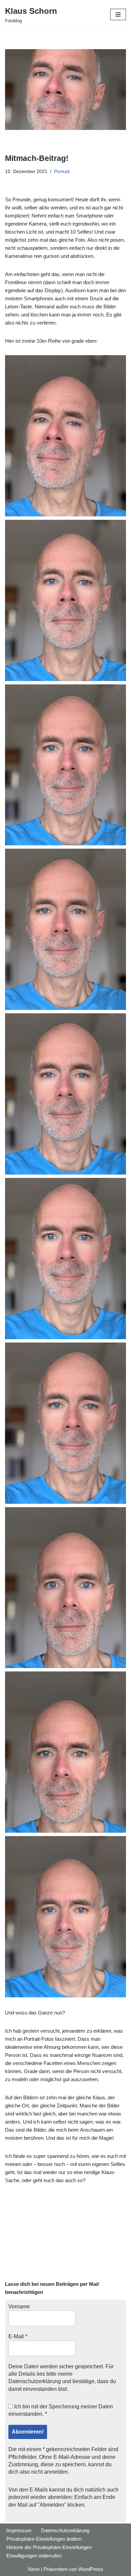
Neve (34, 2569)
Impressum (19, 2530)
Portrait (62, 172)
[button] (65, 436)
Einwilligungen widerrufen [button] (34, 2556)
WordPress (91, 2569)
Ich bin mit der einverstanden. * (61, 2410)
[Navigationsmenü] (118, 14)
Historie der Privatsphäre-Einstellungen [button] (49, 2547)
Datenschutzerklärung (35, 2381)
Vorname (19, 2307)
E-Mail (18, 2336)
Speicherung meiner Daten (81, 2406)
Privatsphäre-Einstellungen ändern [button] (44, 2539)
